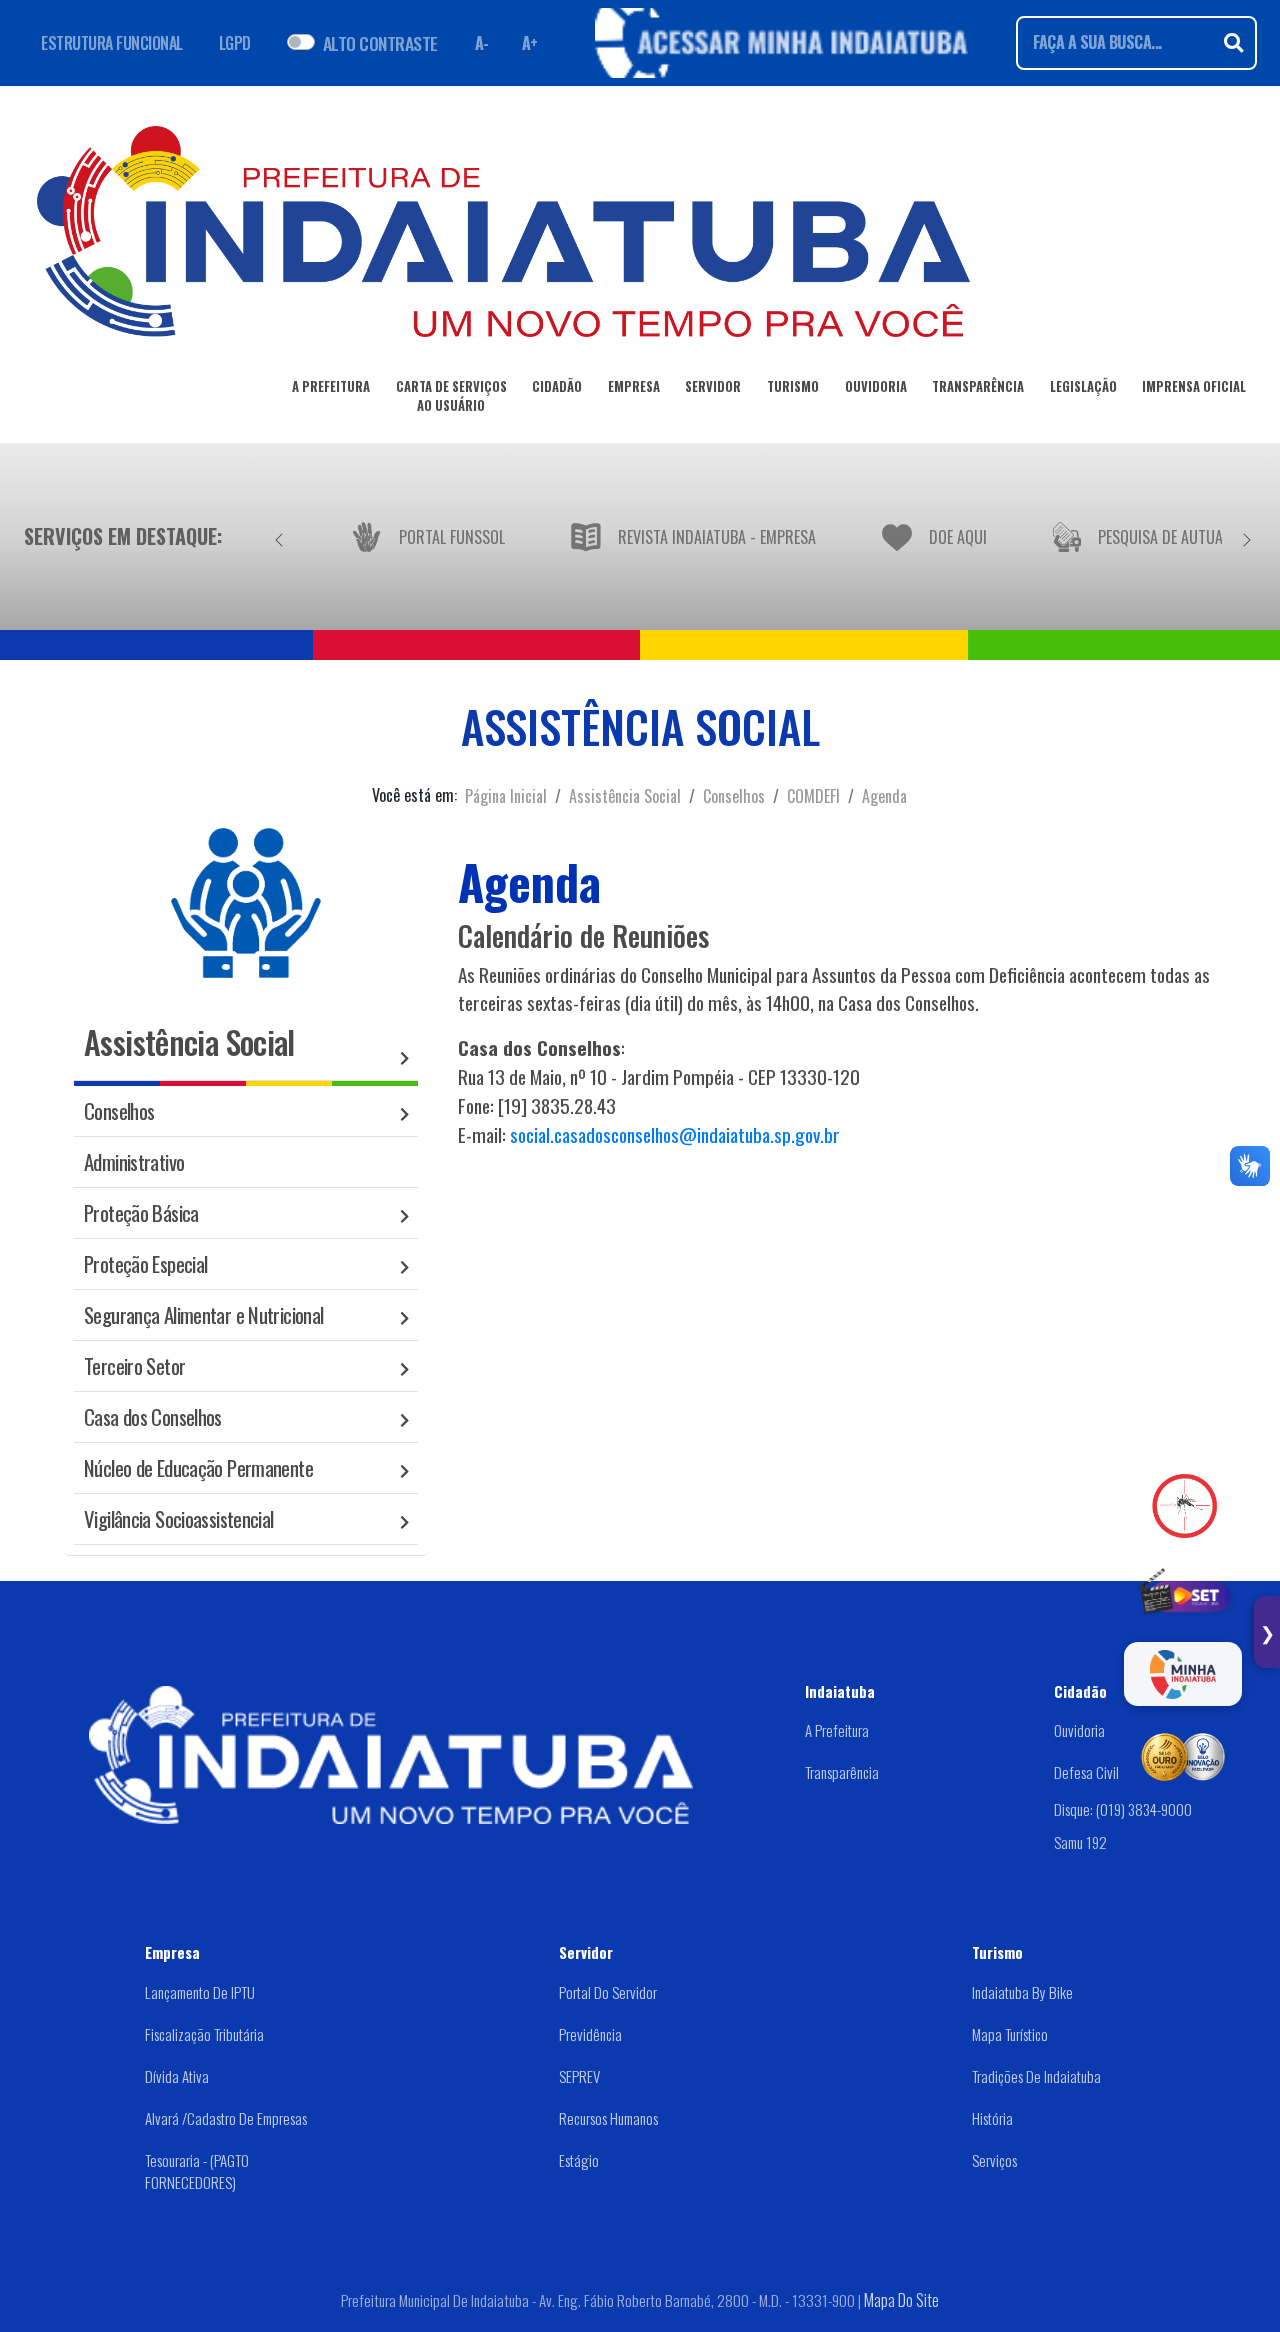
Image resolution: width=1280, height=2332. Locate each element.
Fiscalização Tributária (204, 2034)
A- (482, 43)
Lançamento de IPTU (200, 1992)
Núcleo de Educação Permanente (198, 1467)
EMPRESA (634, 386)
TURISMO (793, 386)
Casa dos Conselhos (153, 1416)
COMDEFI (813, 796)
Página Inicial (506, 796)
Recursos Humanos (608, 2118)
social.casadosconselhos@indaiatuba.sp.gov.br (675, 1134)
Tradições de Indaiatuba (1036, 2076)
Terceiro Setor (134, 1365)
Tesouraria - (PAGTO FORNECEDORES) (197, 2171)
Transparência (842, 1772)
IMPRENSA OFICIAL (1194, 386)
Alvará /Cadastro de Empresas (226, 2118)
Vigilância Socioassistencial (179, 1518)
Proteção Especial (145, 1263)
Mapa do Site (901, 2300)
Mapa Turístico (1010, 2034)
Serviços (994, 2160)
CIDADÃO (557, 386)
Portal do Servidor (608, 1992)
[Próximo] (1247, 536)
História (992, 2118)
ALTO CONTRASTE (380, 43)
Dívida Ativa (177, 2076)
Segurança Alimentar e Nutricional (203, 1314)
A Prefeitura (837, 1730)
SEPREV (579, 2076)
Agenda (884, 796)
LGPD (235, 43)
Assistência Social (625, 796)
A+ (530, 43)
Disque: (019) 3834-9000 (1123, 1809)
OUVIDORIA (876, 386)
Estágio (579, 2160)
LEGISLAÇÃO (1083, 386)
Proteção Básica (141, 1212)
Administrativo (134, 1161)
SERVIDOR (713, 386)
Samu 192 (1080, 1842)
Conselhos (734, 796)
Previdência (590, 2034)
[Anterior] (279, 536)
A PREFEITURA (331, 386)
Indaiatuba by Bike (1022, 1992)
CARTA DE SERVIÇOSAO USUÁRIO (451, 396)
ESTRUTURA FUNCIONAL (112, 43)
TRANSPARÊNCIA (978, 386)
